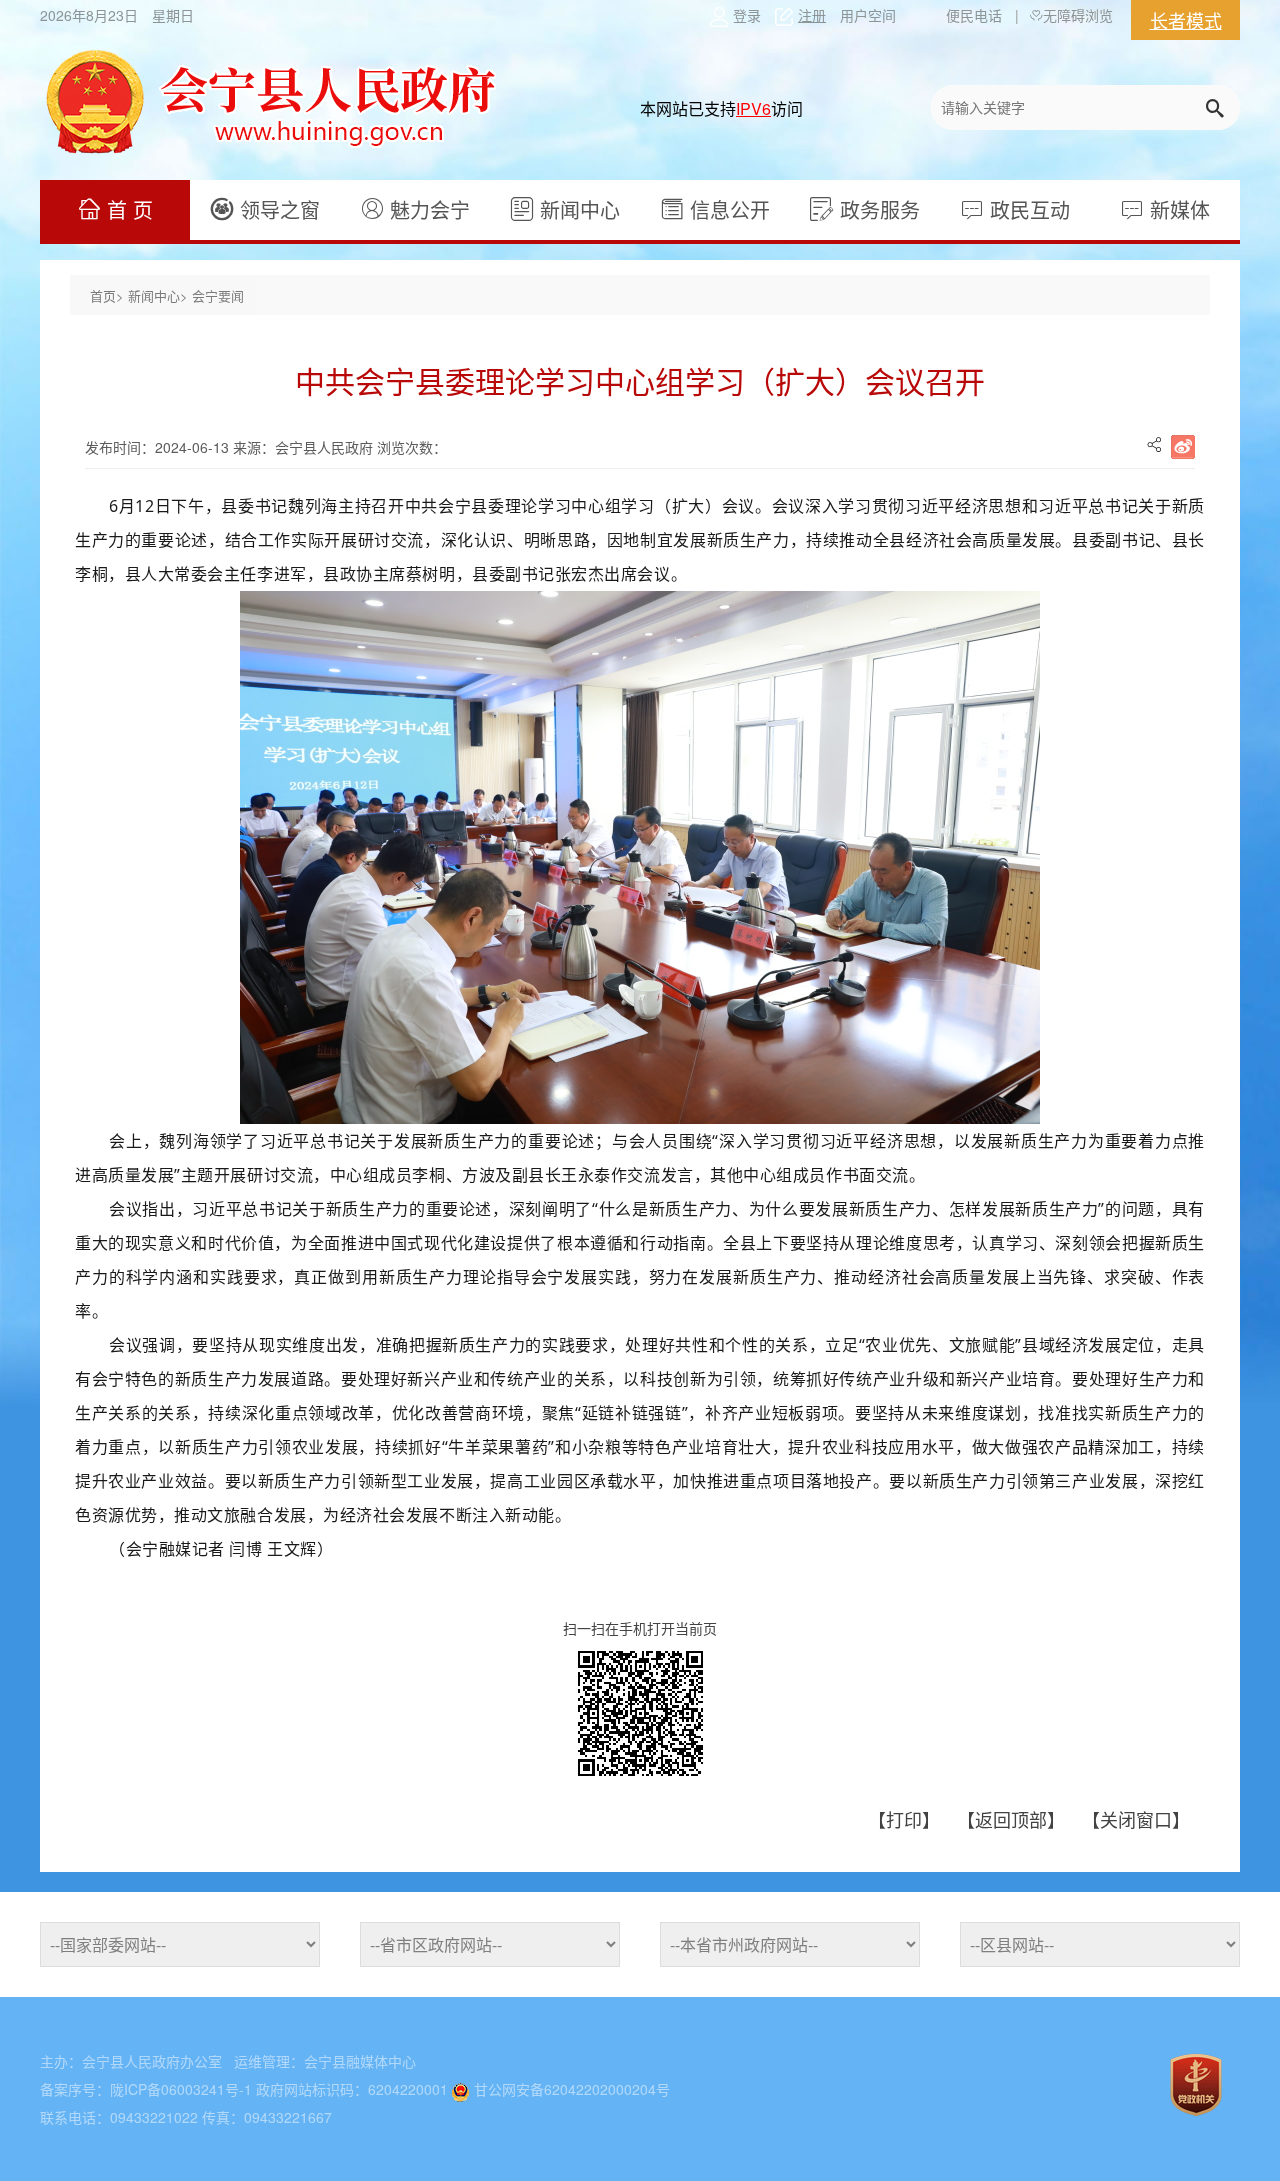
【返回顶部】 (1013, 1819)
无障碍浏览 (1078, 15)
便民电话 (974, 15)
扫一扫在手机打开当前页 (640, 1628)
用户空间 (868, 15)
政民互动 (1027, 209)
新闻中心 (577, 209)
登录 (747, 15)
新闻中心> (160, 295)
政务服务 (877, 209)
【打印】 (906, 1819)
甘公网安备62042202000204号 (572, 2089)
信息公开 (727, 209)
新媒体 (1177, 209)
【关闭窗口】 (1136, 1819)
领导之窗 (277, 209)
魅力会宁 (427, 209)
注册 (812, 15)
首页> (109, 295)
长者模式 (1186, 20)
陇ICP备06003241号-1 (181, 2089)
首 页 (127, 209)
